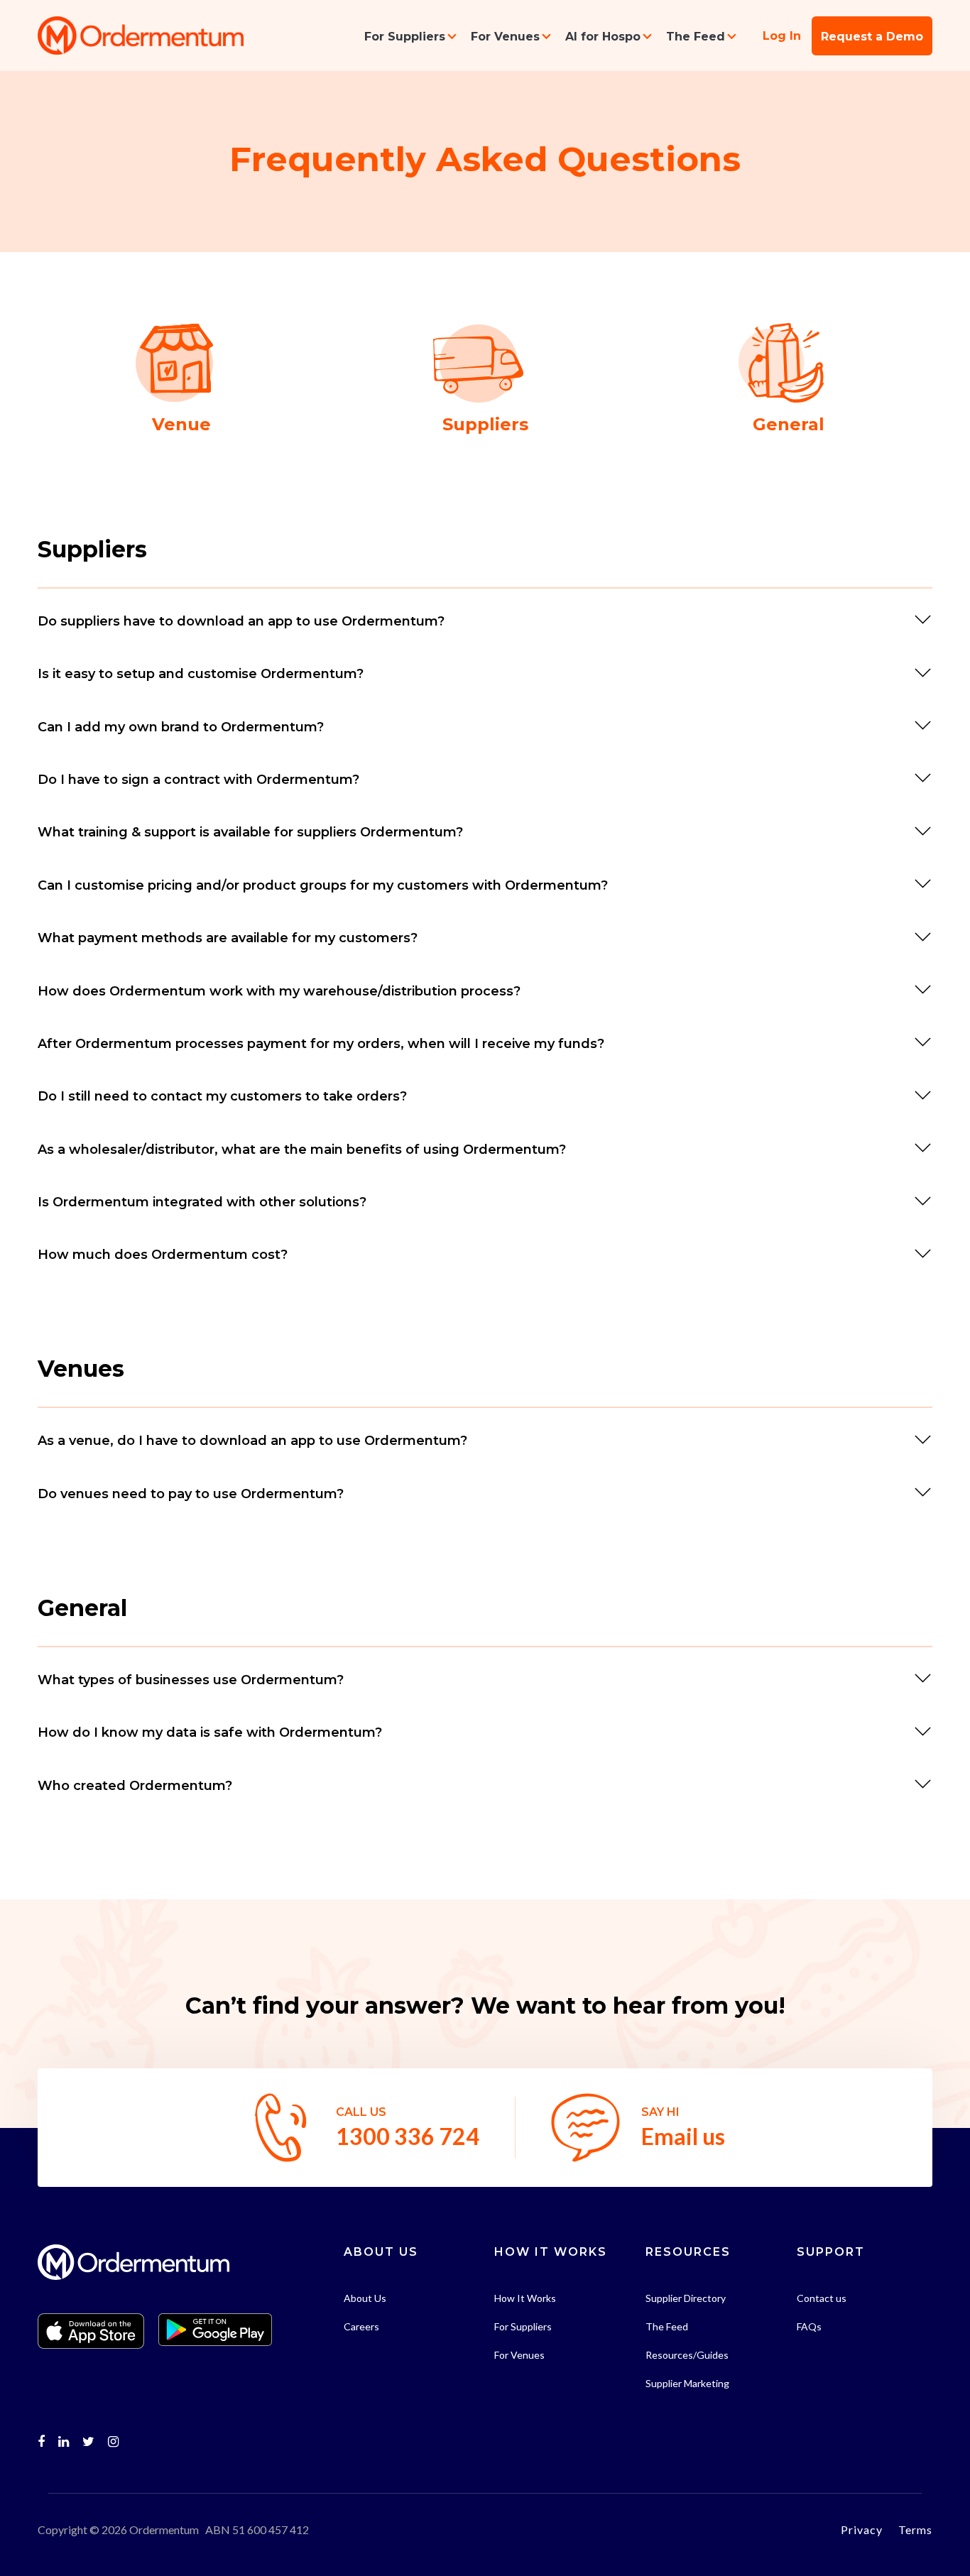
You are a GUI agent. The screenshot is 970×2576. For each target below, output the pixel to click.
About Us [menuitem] (365, 2298)
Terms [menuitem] (915, 2529)
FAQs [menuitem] (809, 2326)
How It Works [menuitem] (525, 2298)
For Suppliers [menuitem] (405, 37)
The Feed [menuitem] (696, 37)
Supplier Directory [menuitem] (686, 2298)
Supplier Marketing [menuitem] (687, 2383)
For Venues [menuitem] (505, 37)
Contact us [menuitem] (822, 2298)
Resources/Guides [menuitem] (687, 2355)
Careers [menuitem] (361, 2326)
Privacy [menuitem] (862, 2529)
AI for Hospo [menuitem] (603, 37)
